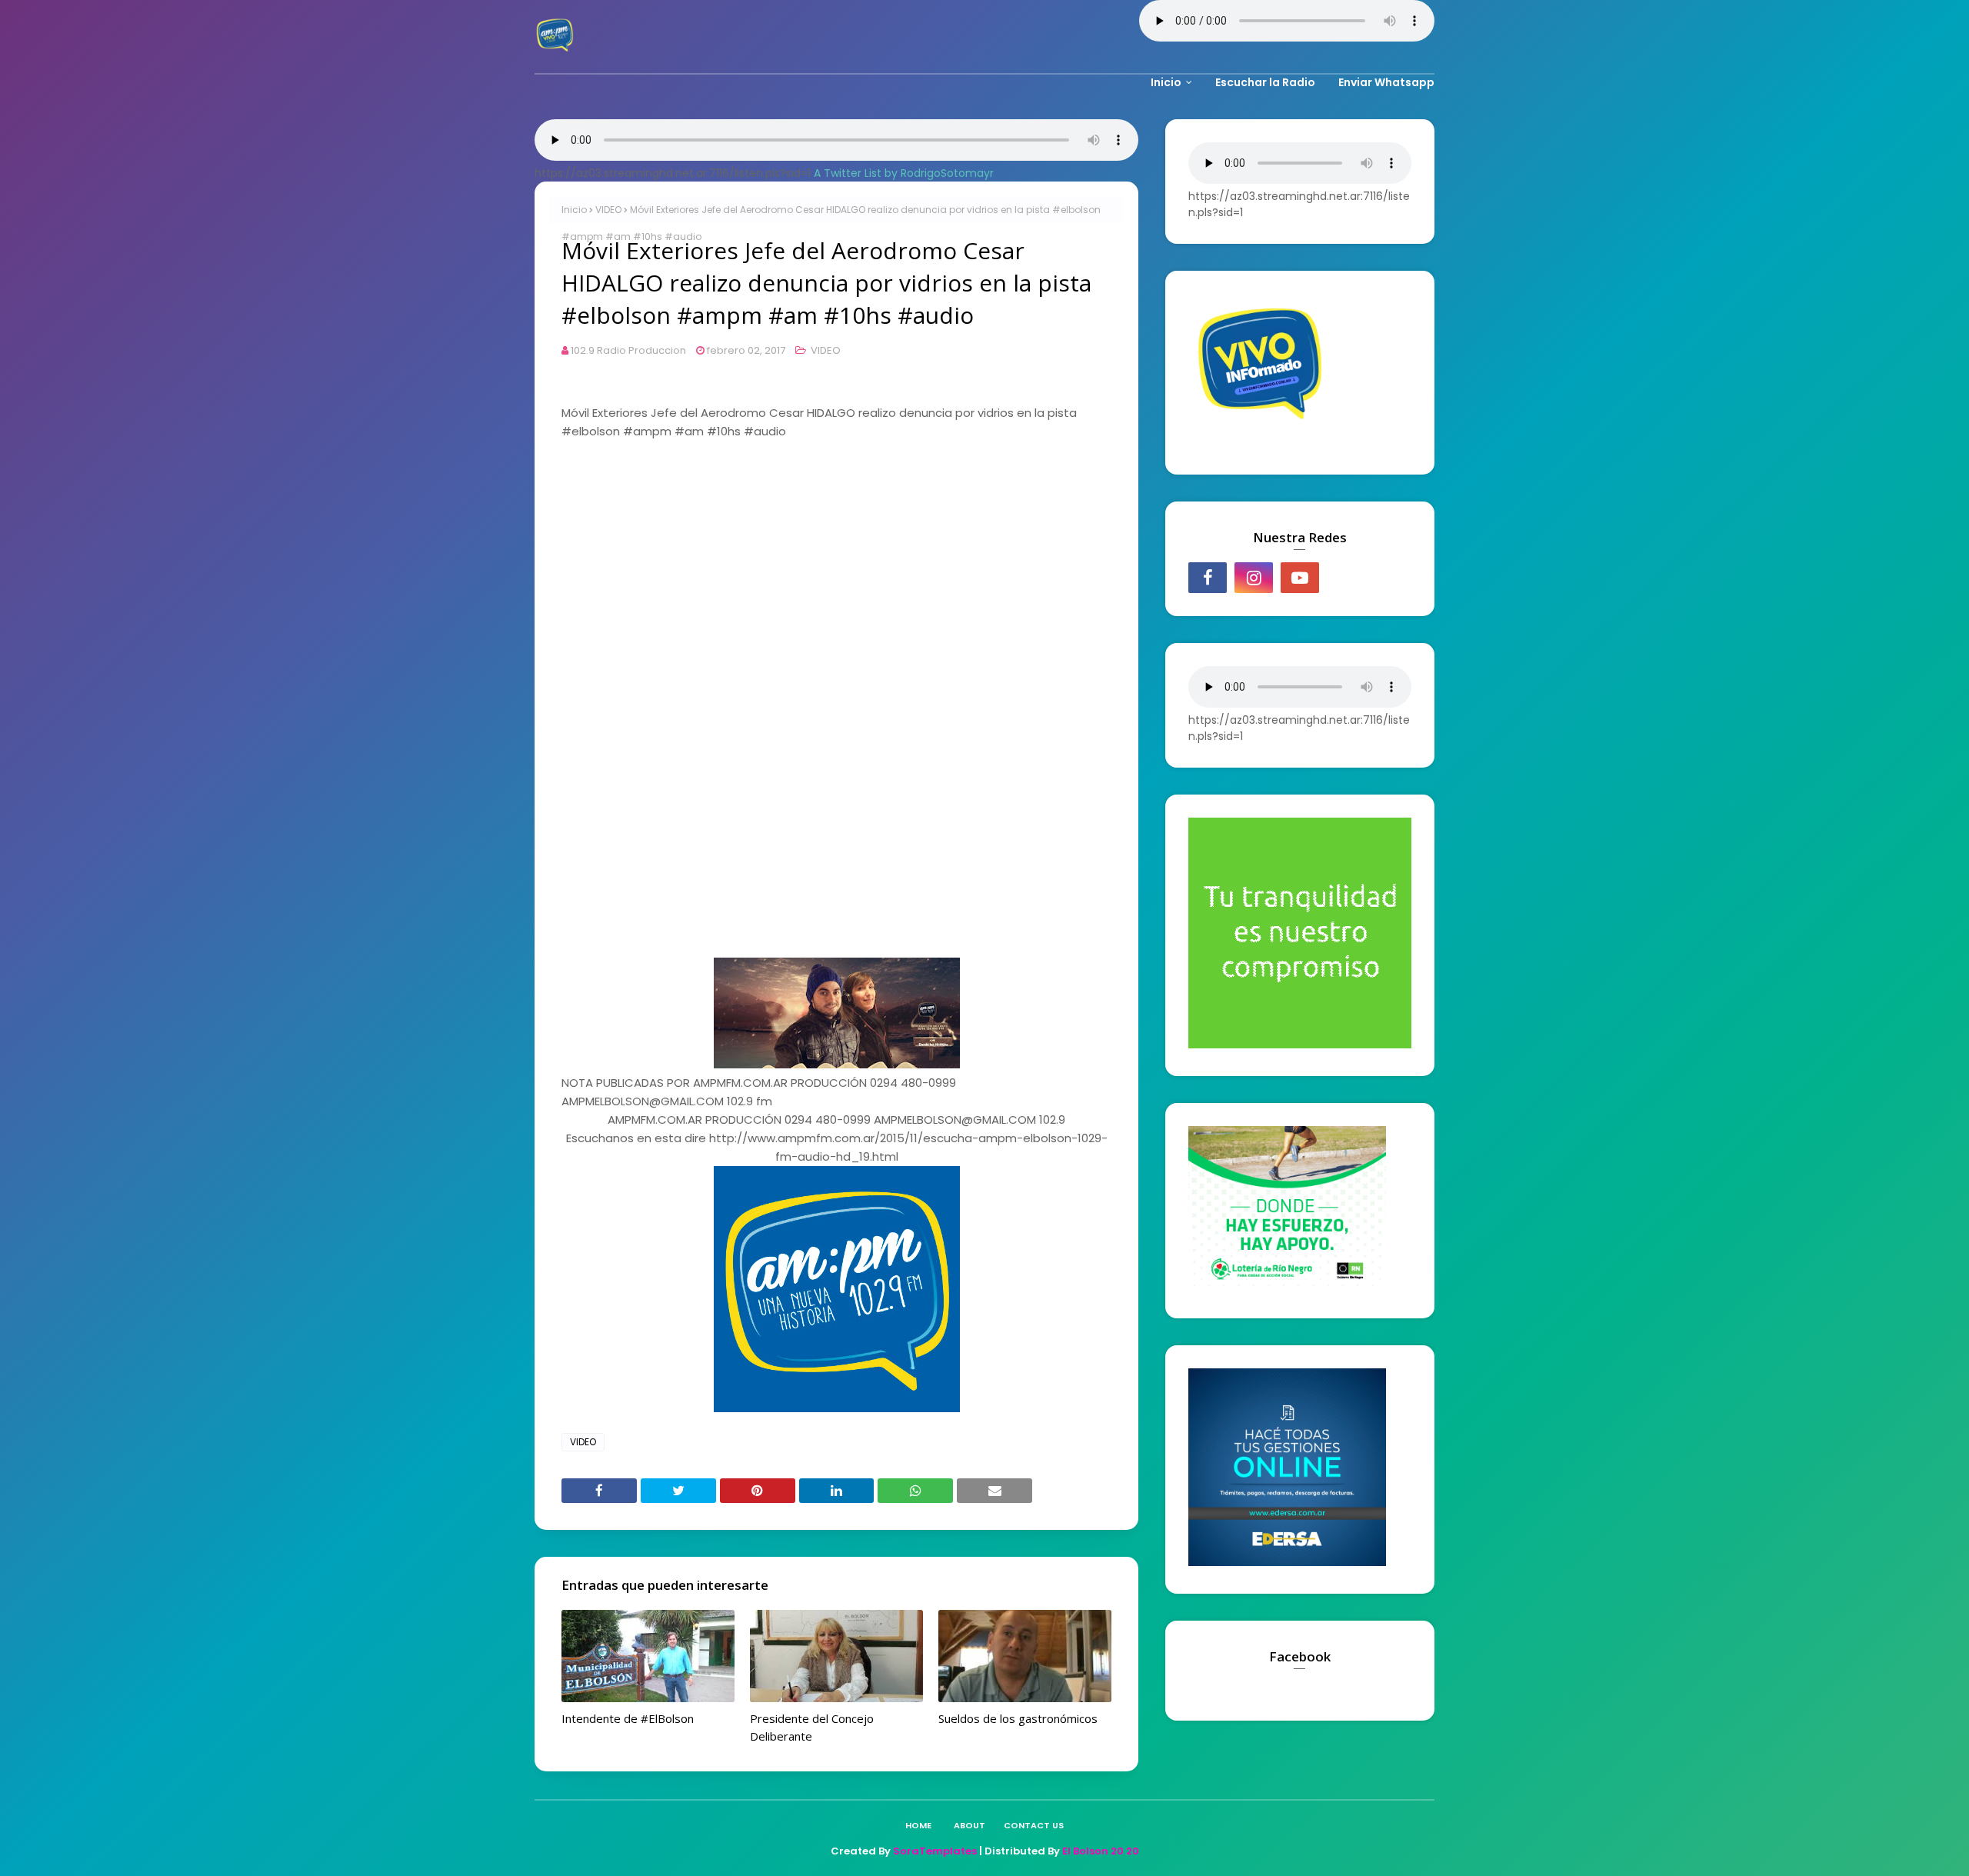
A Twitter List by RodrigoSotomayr (904, 173)
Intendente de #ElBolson (628, 1718)
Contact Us (1034, 1825)
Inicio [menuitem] (1166, 82)
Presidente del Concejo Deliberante (812, 1727)
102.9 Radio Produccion (628, 350)
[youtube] (1300, 578)
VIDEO (608, 210)
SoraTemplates (935, 1851)
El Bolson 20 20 (1101, 1851)
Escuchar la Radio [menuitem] (1265, 82)
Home (918, 1825)
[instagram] (1254, 578)
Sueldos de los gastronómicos (1018, 1718)
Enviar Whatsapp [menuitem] (1386, 82)
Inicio (574, 210)
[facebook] (1208, 578)
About (970, 1825)
